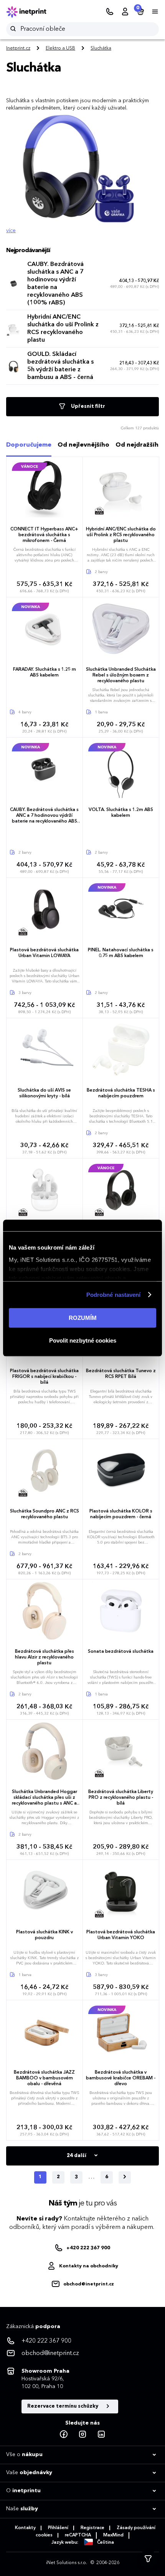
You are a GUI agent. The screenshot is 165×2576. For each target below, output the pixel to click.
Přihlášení (58, 2528)
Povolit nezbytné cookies (83, 1340)
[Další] (125, 2177)
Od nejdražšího (139, 445)
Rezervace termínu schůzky (63, 2406)
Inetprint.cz (18, 48)
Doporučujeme (29, 445)
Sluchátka (101, 48)
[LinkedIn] (101, 2435)
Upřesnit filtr (87, 406)
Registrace (92, 2528)
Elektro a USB (60, 48)
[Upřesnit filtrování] (148, 2559)
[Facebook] (64, 2435)
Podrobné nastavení (114, 1295)
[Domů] (31, 12)
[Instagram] (82, 2435)
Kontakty (25, 2528)
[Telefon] (110, 12)
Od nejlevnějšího (83, 445)
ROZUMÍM (83, 1318)
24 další (77, 2156)
